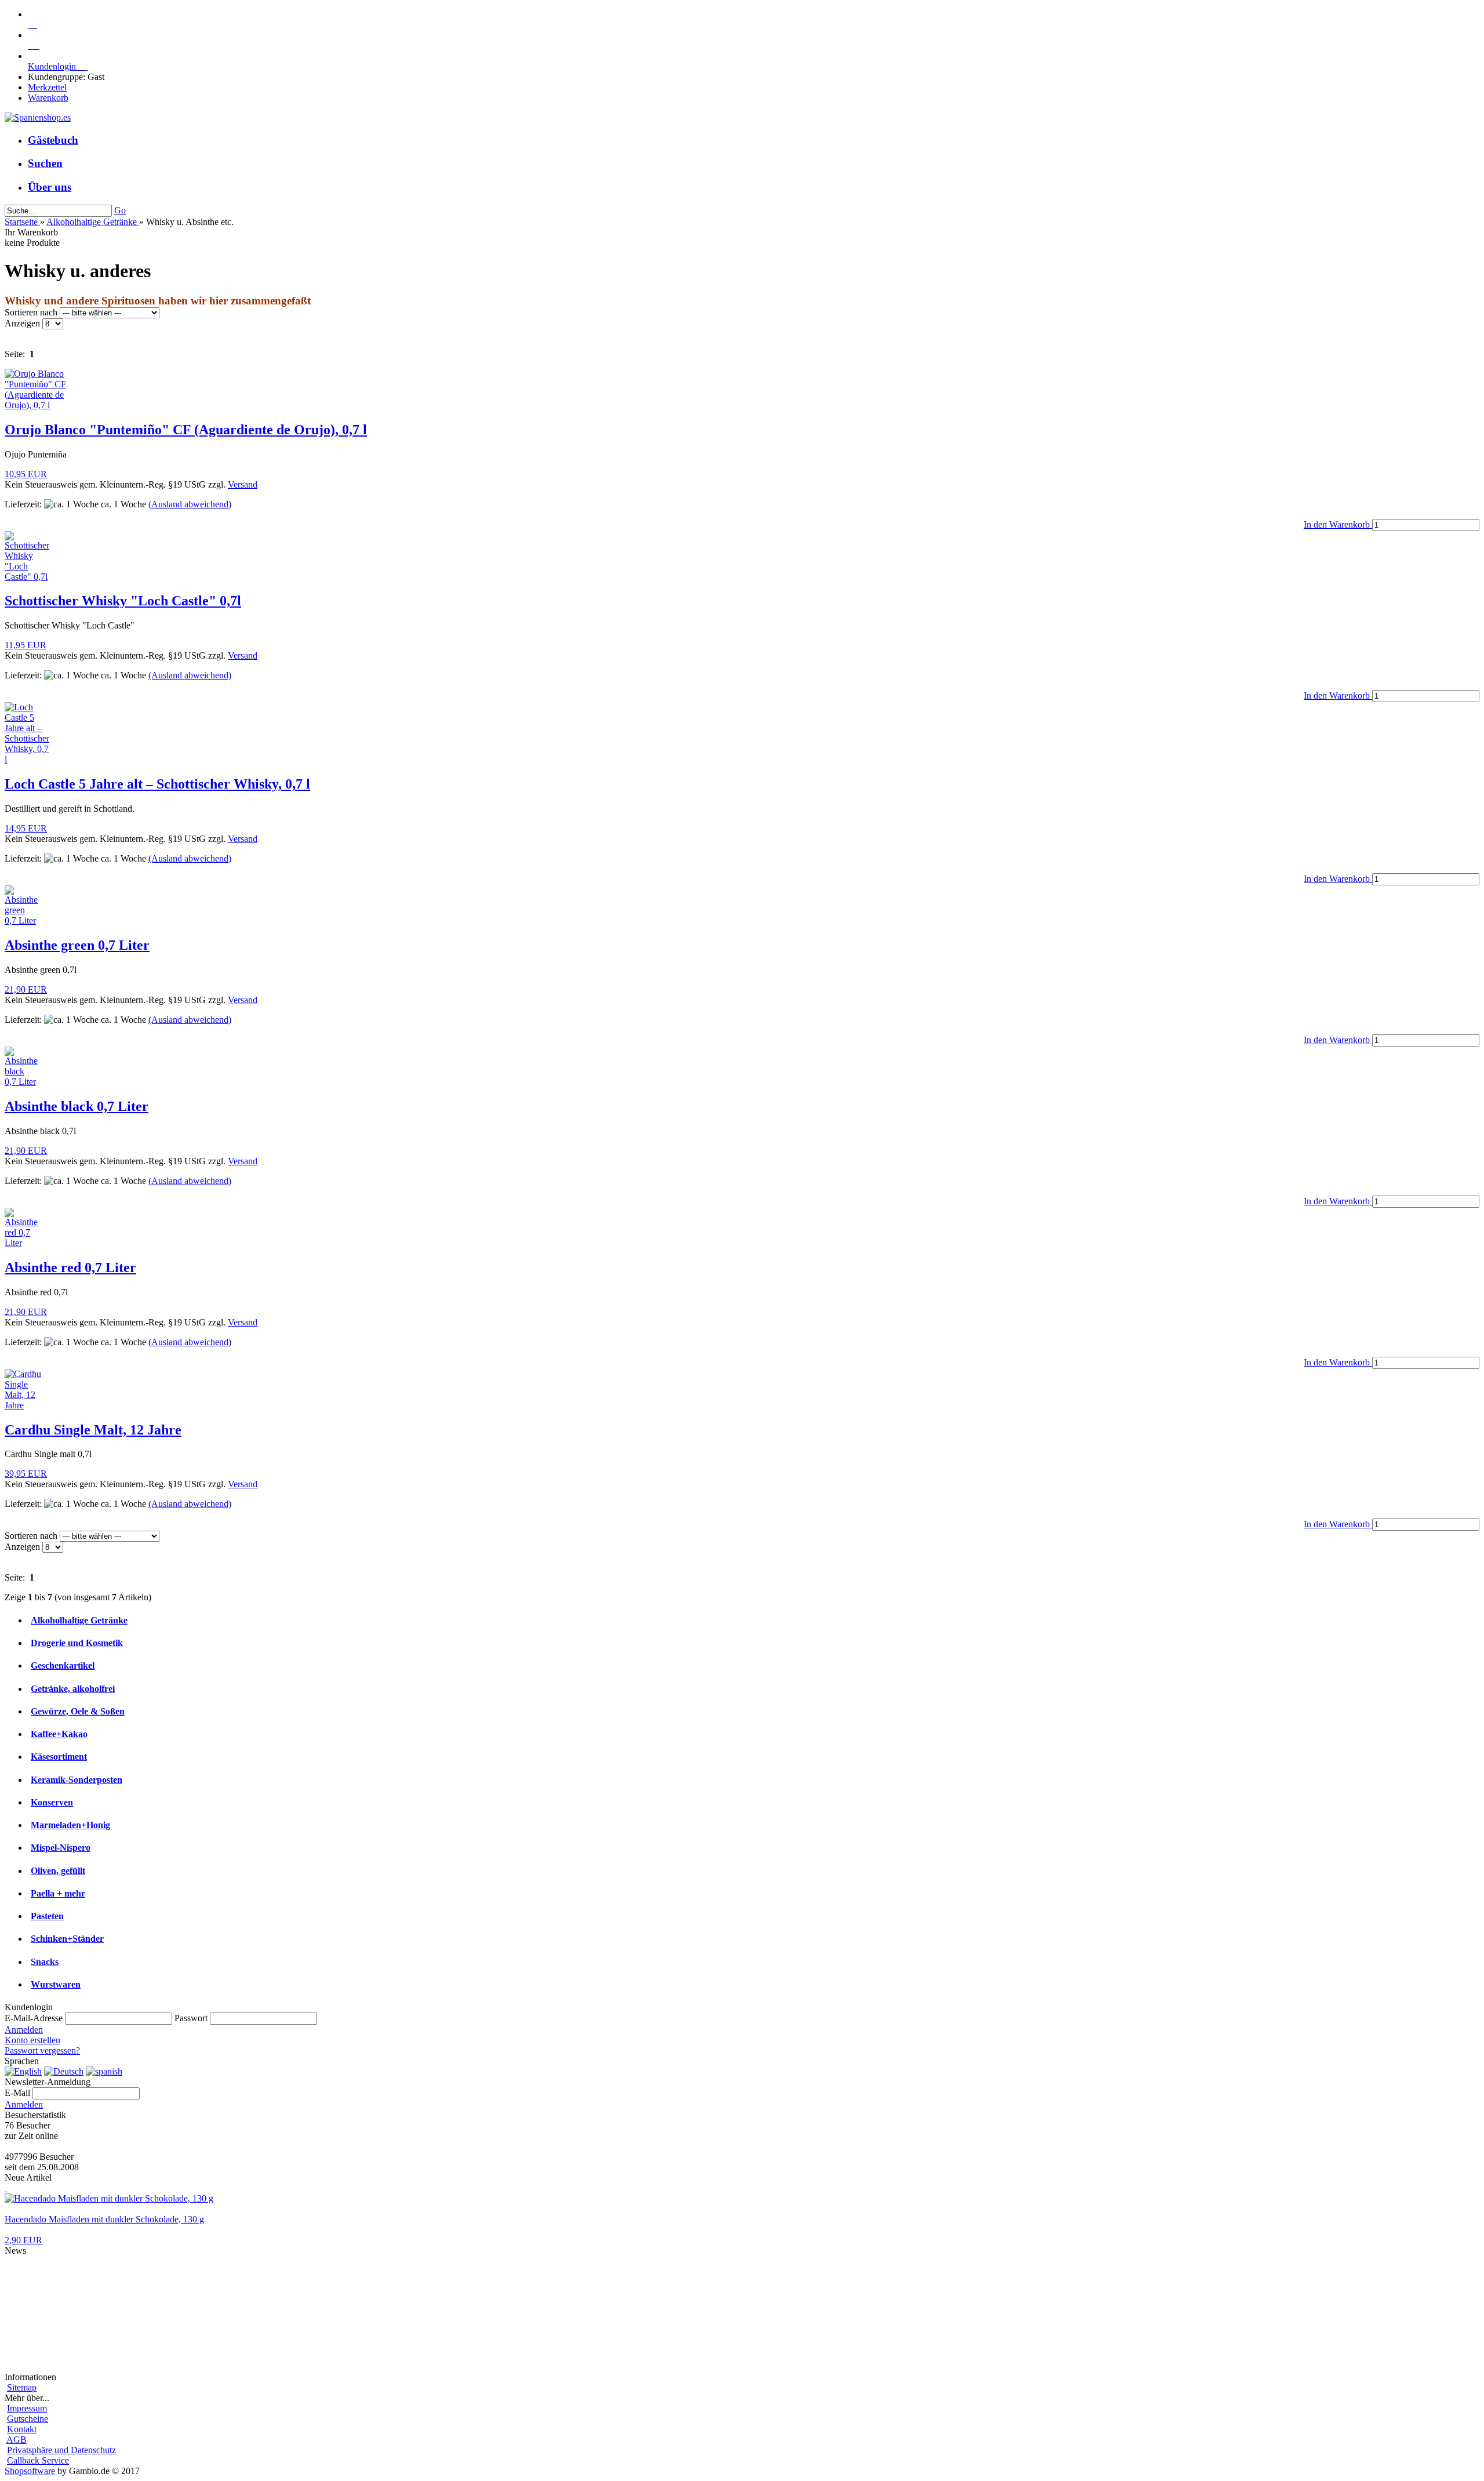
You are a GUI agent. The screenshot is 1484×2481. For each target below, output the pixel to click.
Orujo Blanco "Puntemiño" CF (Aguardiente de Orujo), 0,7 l (186, 430)
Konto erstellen (32, 2040)
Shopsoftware (30, 2471)
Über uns (50, 187)
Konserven (52, 1802)
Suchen (45, 163)
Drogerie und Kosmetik (77, 1643)
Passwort (191, 2018)
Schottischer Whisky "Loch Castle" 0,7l (123, 601)
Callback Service (38, 2460)
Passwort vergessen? (42, 2050)
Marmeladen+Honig (70, 1825)
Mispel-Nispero (61, 1848)
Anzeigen (23, 323)
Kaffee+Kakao (59, 1734)
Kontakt (22, 2429)
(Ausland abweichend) (190, 504)
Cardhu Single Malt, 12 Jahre (93, 1430)
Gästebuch (53, 140)
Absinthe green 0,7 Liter (77, 945)
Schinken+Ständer (67, 1939)
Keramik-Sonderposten (77, 1780)
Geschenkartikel (63, 1665)
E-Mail (17, 2093)
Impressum (27, 2408)
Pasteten (47, 1916)
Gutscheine (28, 2419)
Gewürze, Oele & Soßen (78, 1711)
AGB (17, 2440)
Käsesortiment (59, 1757)
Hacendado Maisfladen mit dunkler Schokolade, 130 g (104, 2219)
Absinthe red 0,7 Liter (70, 1267)
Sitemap (22, 2387)
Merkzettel (47, 87)
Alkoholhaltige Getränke (79, 1620)
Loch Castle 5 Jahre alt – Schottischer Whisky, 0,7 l (157, 784)
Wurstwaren (56, 1984)
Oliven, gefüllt (58, 1871)
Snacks (45, 1962)
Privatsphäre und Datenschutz (61, 2450)
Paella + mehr (58, 1893)
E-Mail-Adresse (34, 2018)
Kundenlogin (58, 66)
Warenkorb (48, 98)
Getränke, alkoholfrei (73, 1689)
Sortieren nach (32, 312)
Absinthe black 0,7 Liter (77, 1106)
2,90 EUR (23, 2240)
